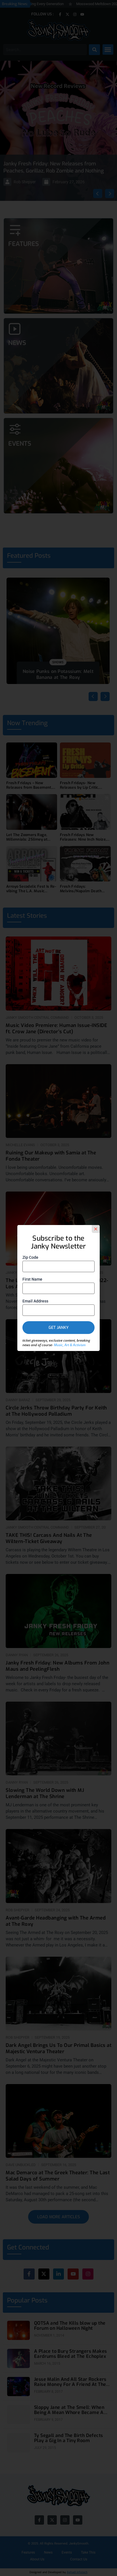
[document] (58, 1288)
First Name (32, 1279)
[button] (96, 1229)
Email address (35, 1301)
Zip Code (30, 1257)
